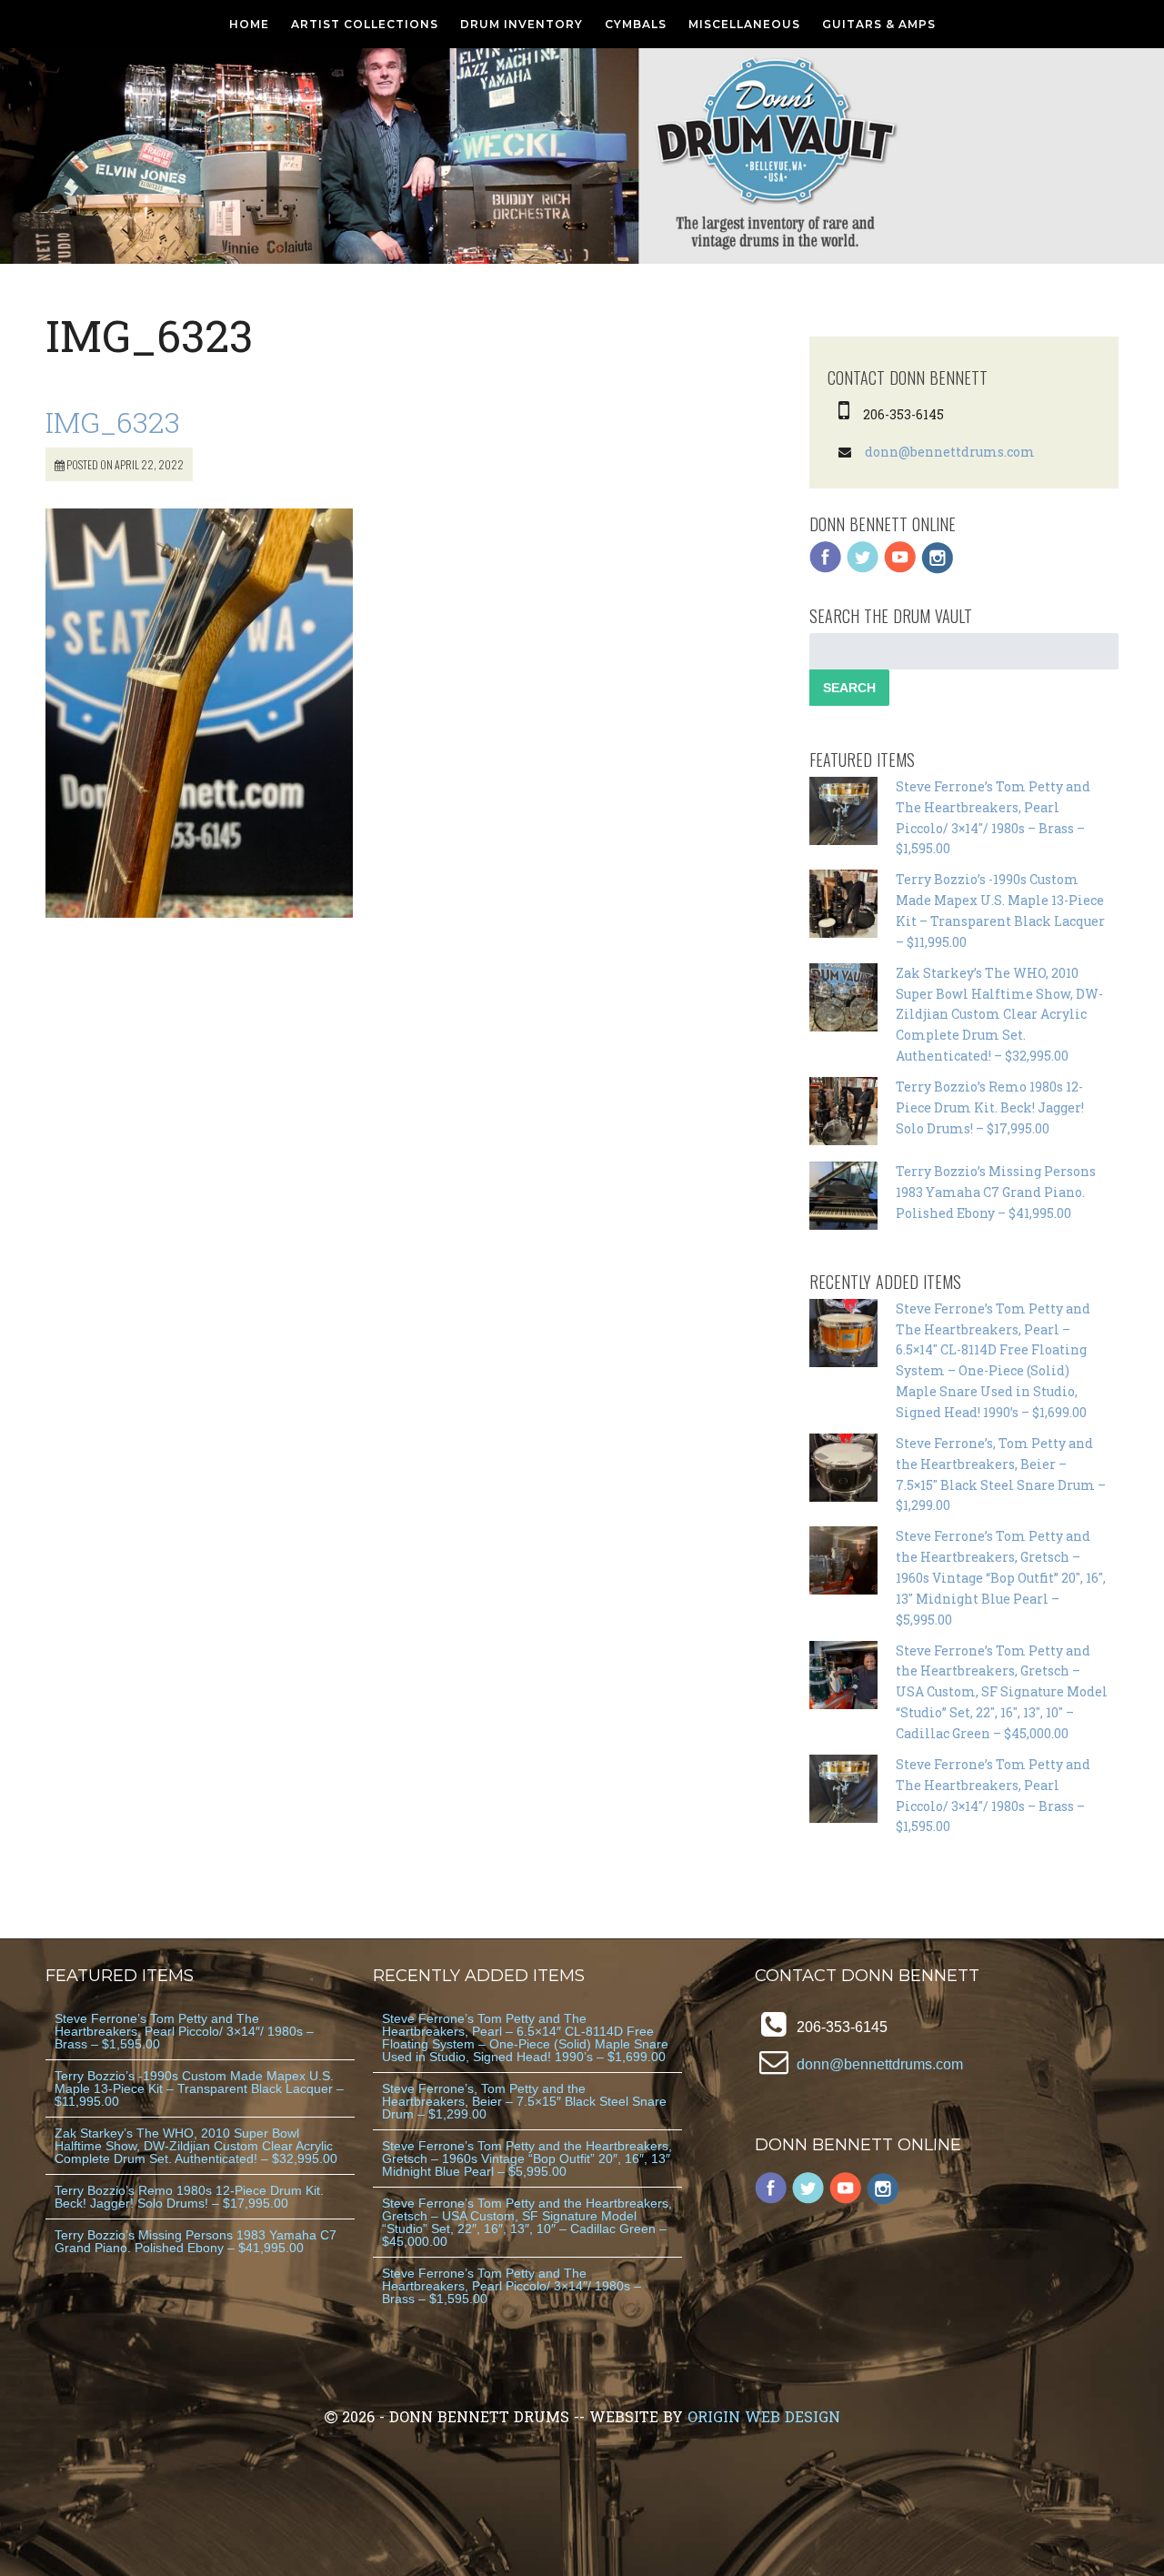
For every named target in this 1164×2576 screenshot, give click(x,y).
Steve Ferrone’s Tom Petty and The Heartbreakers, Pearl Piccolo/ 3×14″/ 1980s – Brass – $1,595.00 (184, 2031)
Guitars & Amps (879, 24)
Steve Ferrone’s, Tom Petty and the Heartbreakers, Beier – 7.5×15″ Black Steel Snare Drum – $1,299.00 (524, 2101)
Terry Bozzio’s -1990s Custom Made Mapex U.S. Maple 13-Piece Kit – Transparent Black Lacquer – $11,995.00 (199, 2088)
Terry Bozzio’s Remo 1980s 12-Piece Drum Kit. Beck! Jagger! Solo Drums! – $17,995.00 (990, 1107)
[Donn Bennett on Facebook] (826, 569)
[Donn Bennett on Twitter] (863, 569)
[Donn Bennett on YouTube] (900, 569)
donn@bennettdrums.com (950, 452)
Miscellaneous (744, 24)
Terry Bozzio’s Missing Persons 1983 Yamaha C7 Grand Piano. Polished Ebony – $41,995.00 (996, 1192)
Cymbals (636, 24)
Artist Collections (365, 24)
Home (249, 24)
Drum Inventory (522, 24)
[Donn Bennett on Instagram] (938, 569)
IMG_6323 (113, 422)
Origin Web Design (764, 2416)
